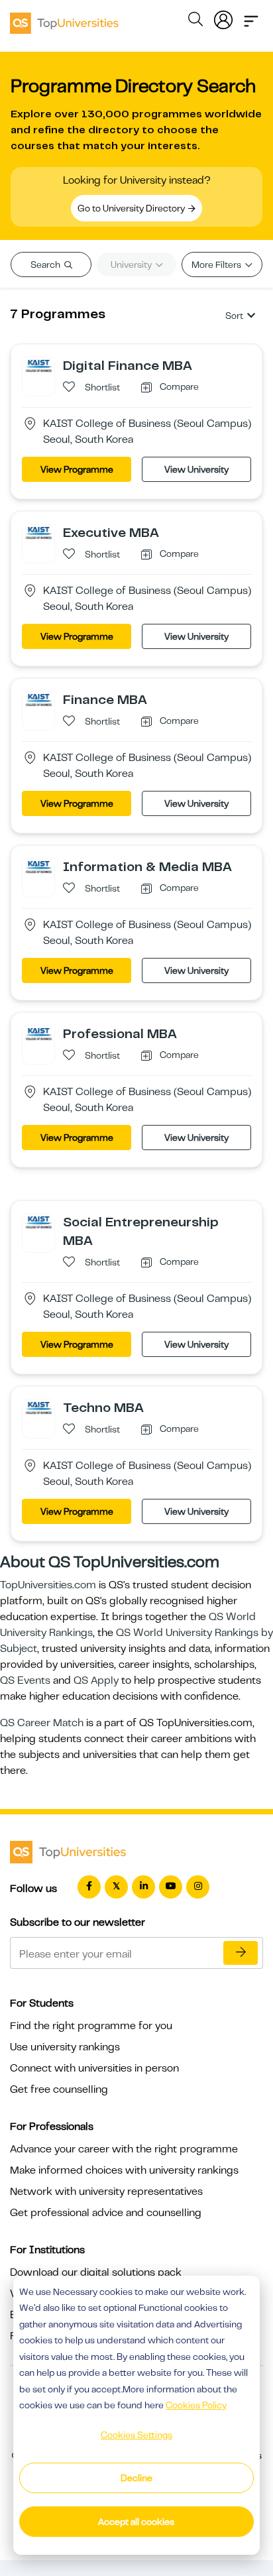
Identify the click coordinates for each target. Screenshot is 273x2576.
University (132, 264)
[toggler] (251, 17)
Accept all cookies (136, 2522)
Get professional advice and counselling (106, 2213)
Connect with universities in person (94, 2068)
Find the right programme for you (91, 2026)
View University (196, 469)
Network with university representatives (106, 2192)
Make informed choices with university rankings (124, 2170)
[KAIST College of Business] (38, 365)
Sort (234, 316)
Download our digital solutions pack (96, 2272)
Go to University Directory (132, 208)
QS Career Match (42, 1723)
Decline (136, 2478)
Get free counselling (59, 2089)
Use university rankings (65, 2047)
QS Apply (96, 1680)
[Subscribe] (241, 1953)
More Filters (217, 264)
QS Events (25, 1680)
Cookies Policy (196, 2405)
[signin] (223, 17)
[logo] (64, 19)
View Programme (77, 469)
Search (46, 264)
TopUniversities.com (48, 1585)
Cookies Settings (136, 2435)
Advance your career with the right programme (124, 2149)
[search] (195, 21)
